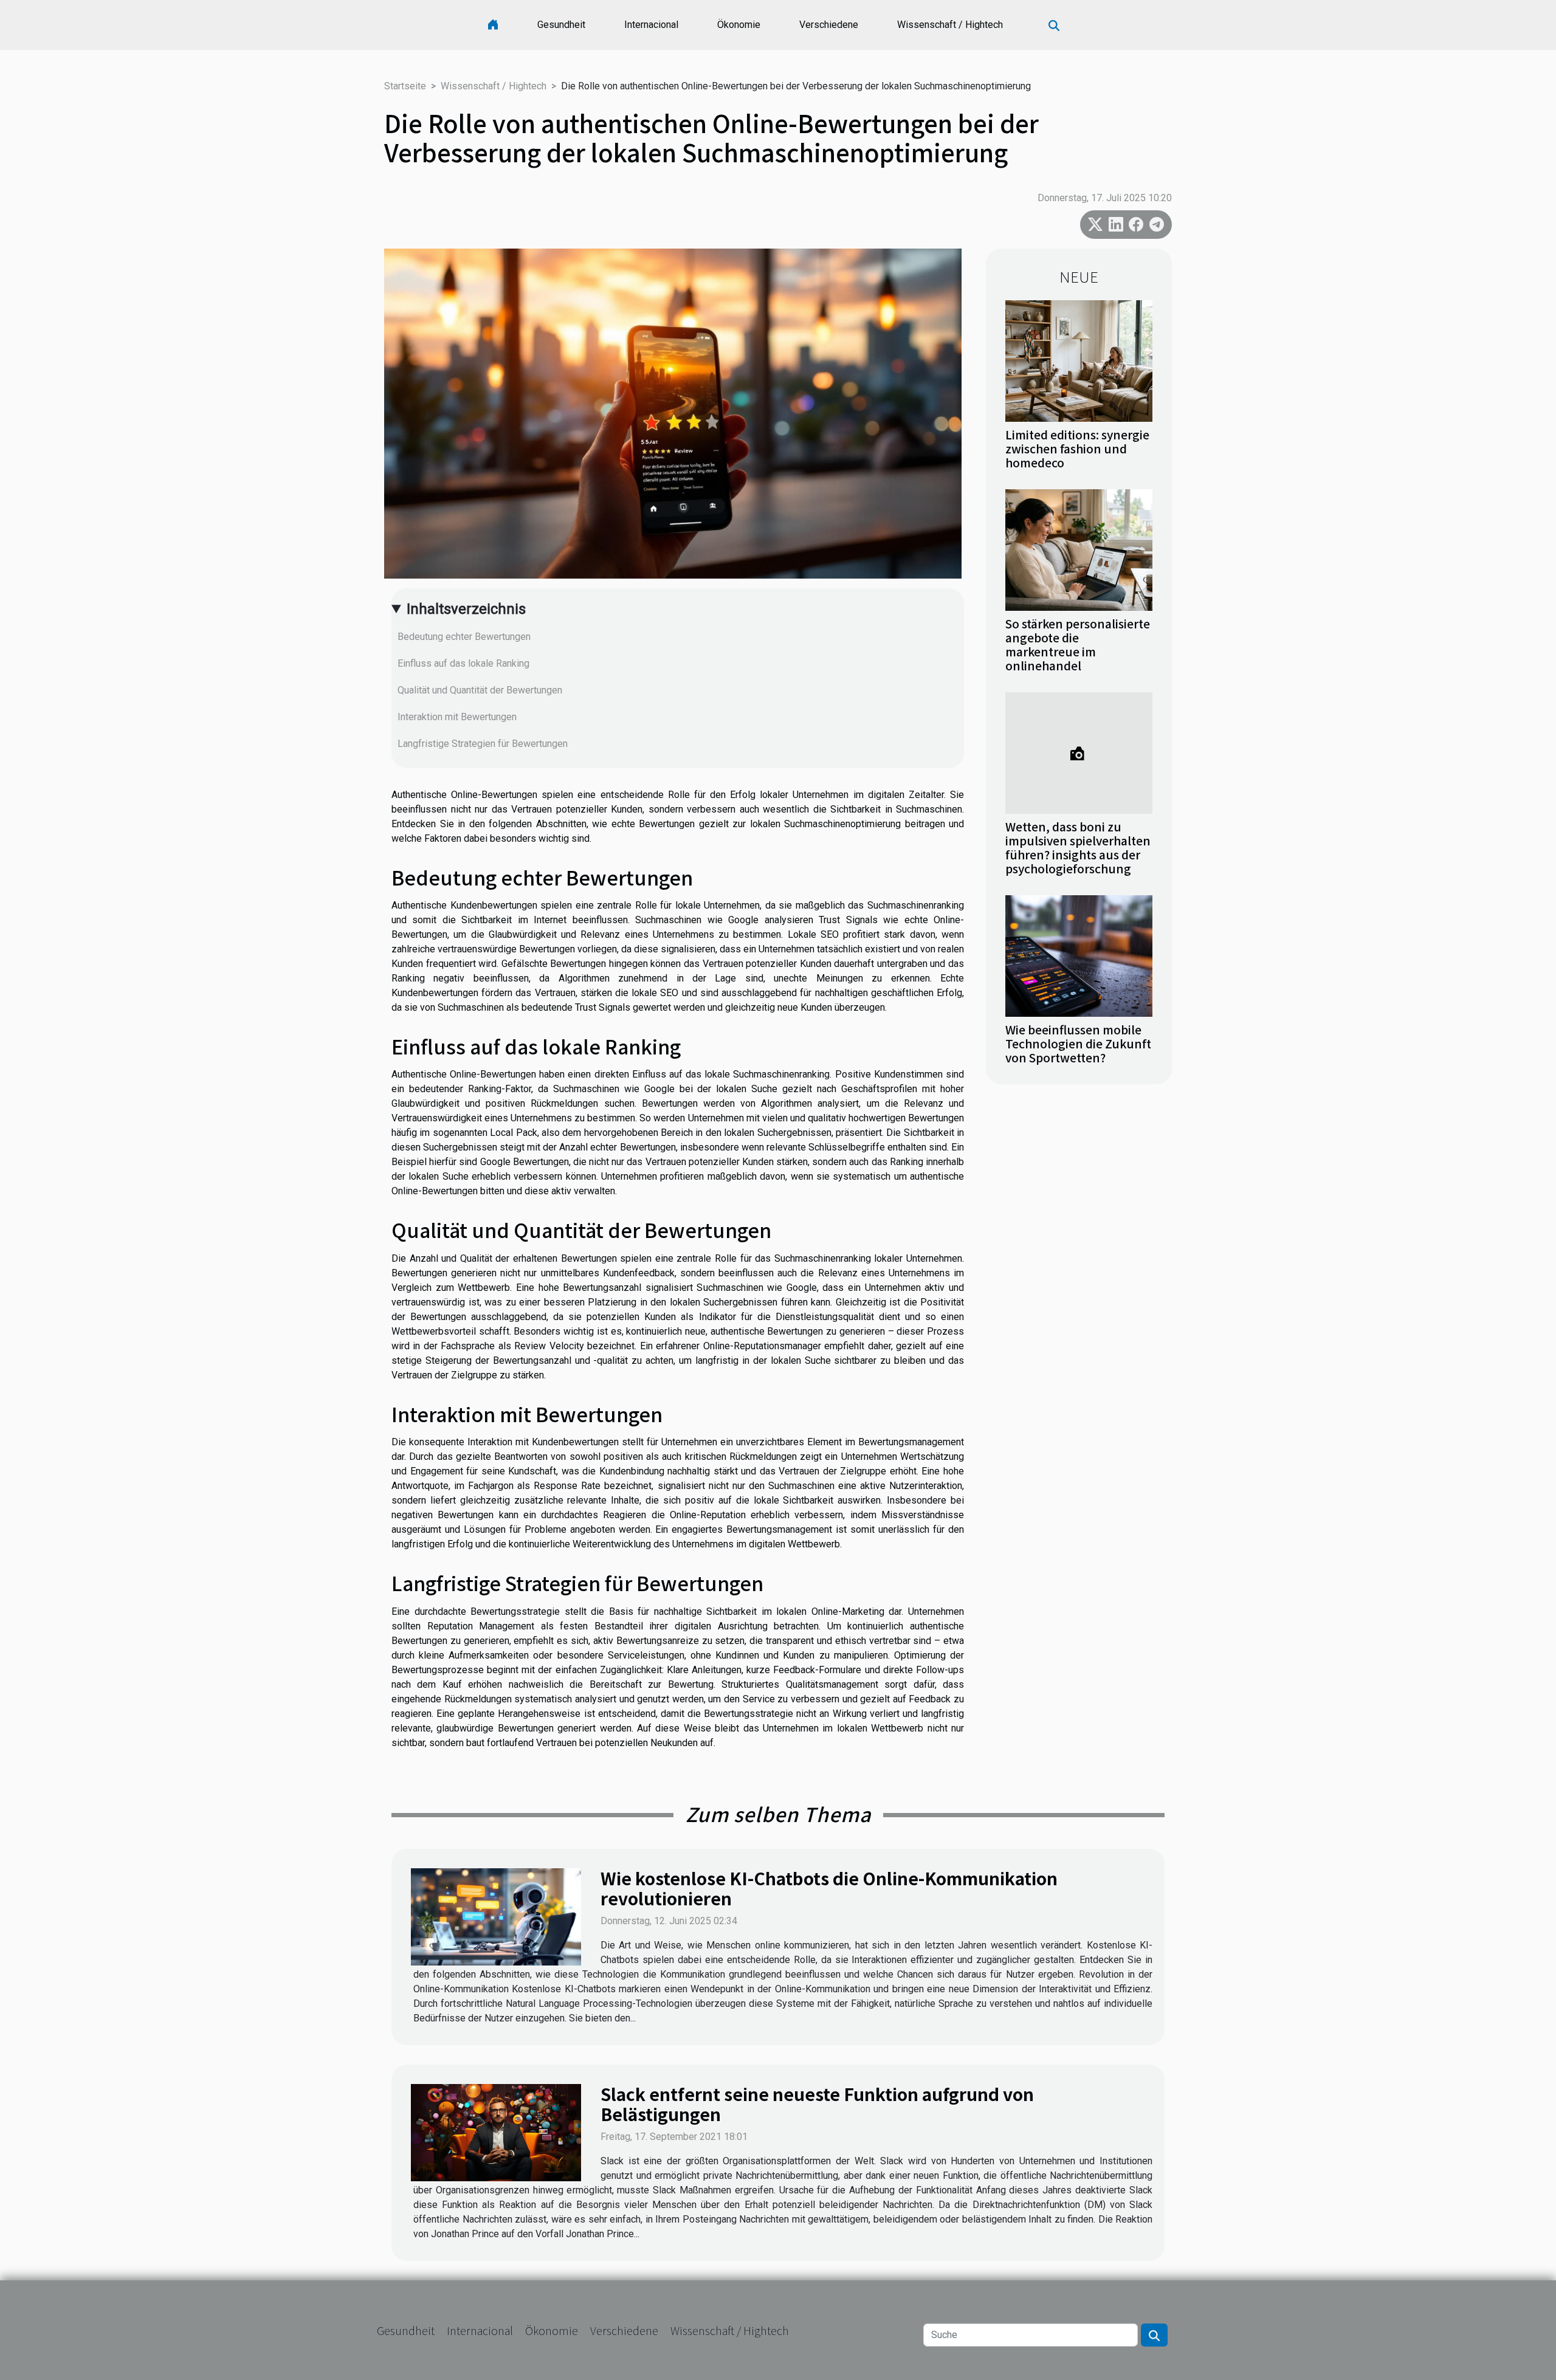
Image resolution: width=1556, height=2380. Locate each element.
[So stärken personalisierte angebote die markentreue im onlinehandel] (1079, 549)
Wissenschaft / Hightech (950, 25)
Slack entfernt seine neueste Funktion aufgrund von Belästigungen (817, 2104)
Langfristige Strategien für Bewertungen (483, 744)
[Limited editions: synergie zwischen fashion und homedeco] (1079, 360)
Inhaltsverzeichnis (466, 609)
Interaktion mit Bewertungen (457, 717)
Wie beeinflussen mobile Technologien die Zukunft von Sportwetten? (1078, 1044)
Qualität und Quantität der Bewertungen (480, 690)
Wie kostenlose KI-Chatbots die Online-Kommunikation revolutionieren (829, 1888)
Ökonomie (739, 25)
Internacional (651, 25)
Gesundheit (561, 25)
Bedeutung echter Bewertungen (464, 637)
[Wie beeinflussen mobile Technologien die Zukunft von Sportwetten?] (1079, 955)
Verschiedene (829, 25)
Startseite (405, 86)
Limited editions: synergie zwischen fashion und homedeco (1077, 449)
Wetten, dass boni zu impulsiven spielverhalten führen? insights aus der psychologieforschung (1078, 848)
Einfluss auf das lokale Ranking (463, 663)
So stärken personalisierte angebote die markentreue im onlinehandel (1078, 645)
